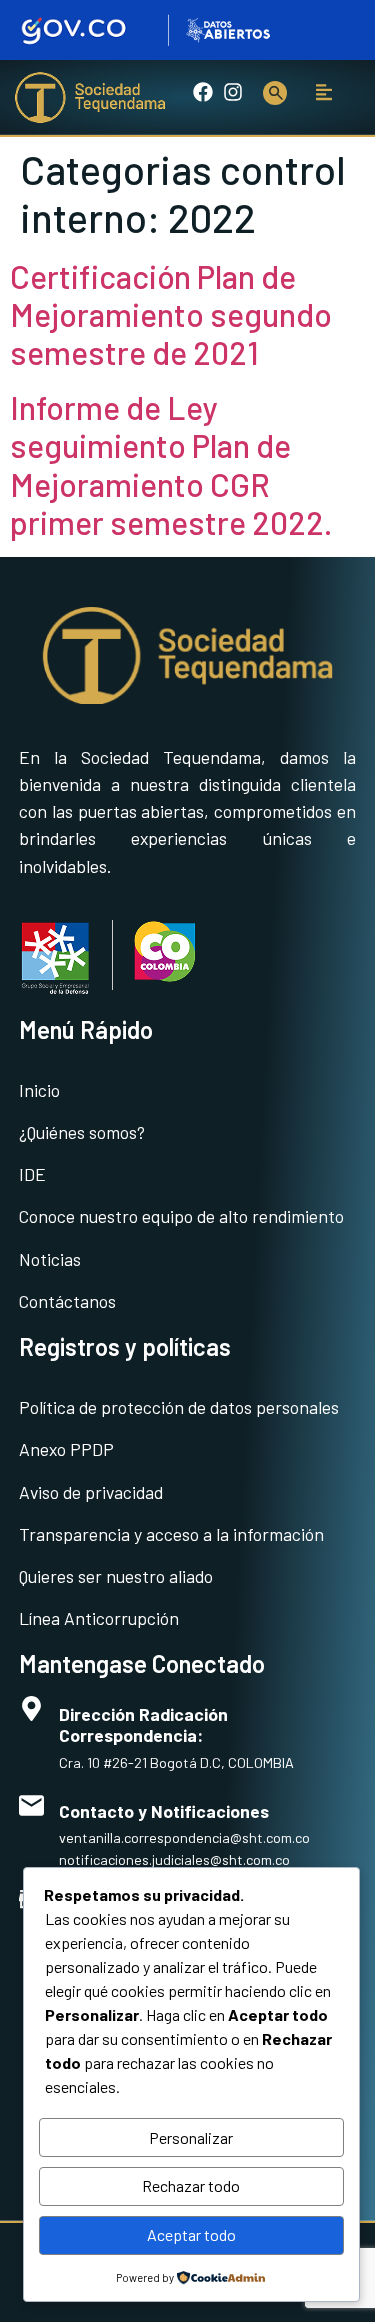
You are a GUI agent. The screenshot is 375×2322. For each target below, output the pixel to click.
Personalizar (191, 2137)
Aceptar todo (191, 2234)
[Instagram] (233, 92)
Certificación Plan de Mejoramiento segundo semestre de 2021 (171, 314)
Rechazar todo (191, 2185)
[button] (324, 92)
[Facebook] (203, 92)
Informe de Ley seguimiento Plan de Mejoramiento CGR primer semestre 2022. (171, 464)
